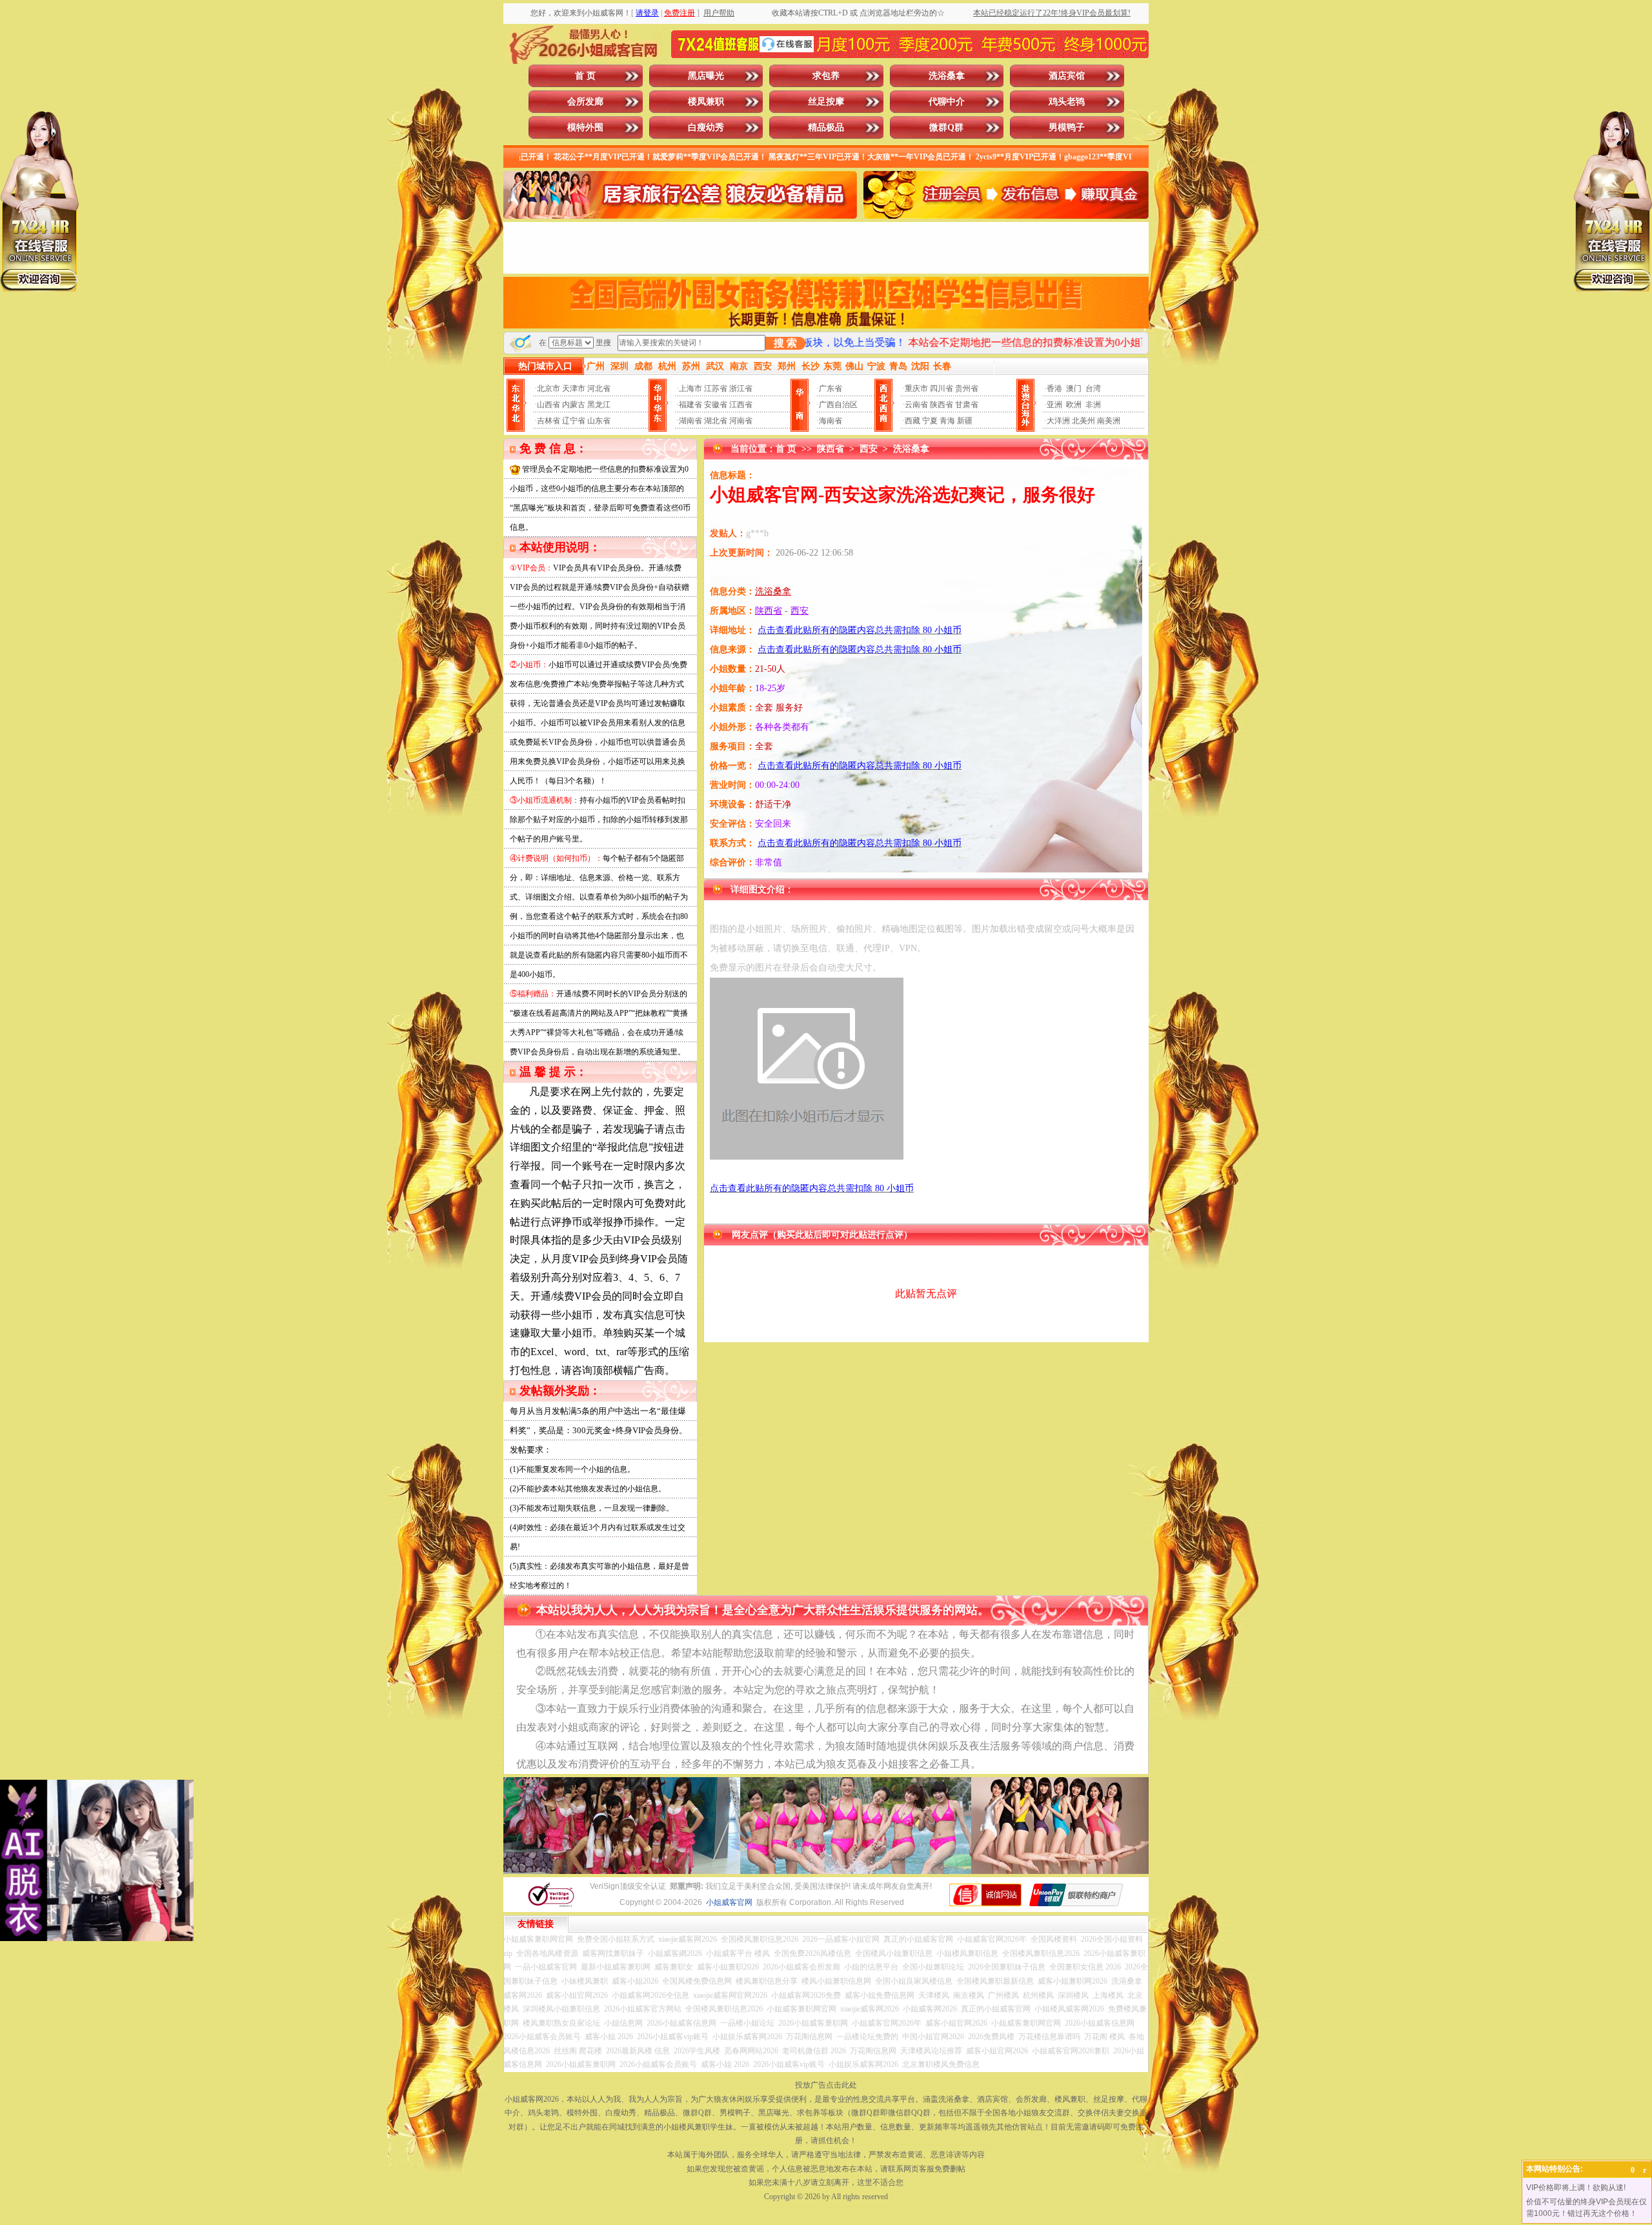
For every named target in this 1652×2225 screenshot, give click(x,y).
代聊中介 (947, 102)
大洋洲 (1058, 421)
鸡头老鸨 (1067, 102)
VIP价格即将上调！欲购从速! (1576, 2188)
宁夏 (930, 421)
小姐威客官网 (729, 1902)
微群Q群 (946, 127)
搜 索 (785, 343)
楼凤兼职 (706, 102)
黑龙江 (599, 405)
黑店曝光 (706, 76)
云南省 (916, 405)
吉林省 (549, 421)
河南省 (741, 421)
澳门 (1074, 388)
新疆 (965, 421)
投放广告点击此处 (826, 2085)
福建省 (690, 405)
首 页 (585, 76)
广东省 (831, 388)
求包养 (826, 76)
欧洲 (1074, 405)
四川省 (942, 388)
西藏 (912, 421)
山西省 (549, 405)
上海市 (690, 388)
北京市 (549, 388)
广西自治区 (838, 405)
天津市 (574, 388)
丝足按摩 (826, 102)
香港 (1054, 388)
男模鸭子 (1067, 127)
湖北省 (716, 421)
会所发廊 (585, 102)
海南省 (831, 421)
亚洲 (1054, 405)
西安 (869, 449)
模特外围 (585, 127)
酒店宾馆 (1067, 76)
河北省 (599, 388)
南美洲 (1109, 421)
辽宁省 (574, 421)
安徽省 (716, 405)
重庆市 (916, 388)
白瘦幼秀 (706, 127)
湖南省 (690, 421)
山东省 (599, 421)
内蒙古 (574, 405)
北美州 (1083, 421)
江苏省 (716, 388)
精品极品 (826, 127)
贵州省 (967, 388)
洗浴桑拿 (947, 76)
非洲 (1093, 405)
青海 (947, 421)
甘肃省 (967, 405)
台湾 (1093, 388)
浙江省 (741, 388)
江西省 (741, 405)
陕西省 (942, 405)
